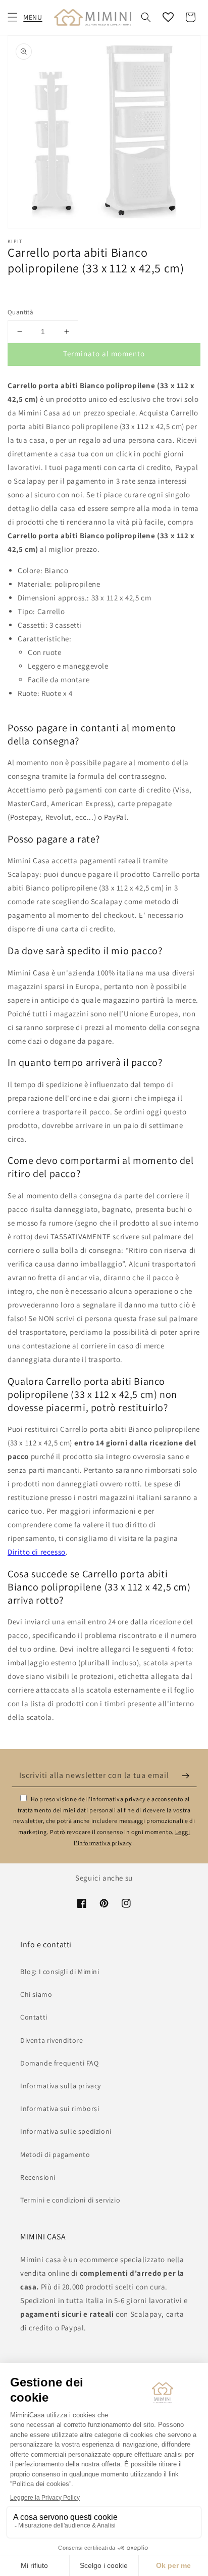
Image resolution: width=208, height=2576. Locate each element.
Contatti (34, 2017)
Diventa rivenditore (51, 2040)
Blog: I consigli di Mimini (60, 1972)
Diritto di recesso (37, 1552)
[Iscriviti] (186, 1775)
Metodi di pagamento (55, 2155)
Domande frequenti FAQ (60, 2063)
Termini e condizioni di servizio (70, 2200)
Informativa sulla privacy (61, 2086)
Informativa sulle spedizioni (66, 2131)
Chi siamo (36, 1994)
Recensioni (38, 2177)
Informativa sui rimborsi (60, 2109)
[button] (13, 17)
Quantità (20, 312)
